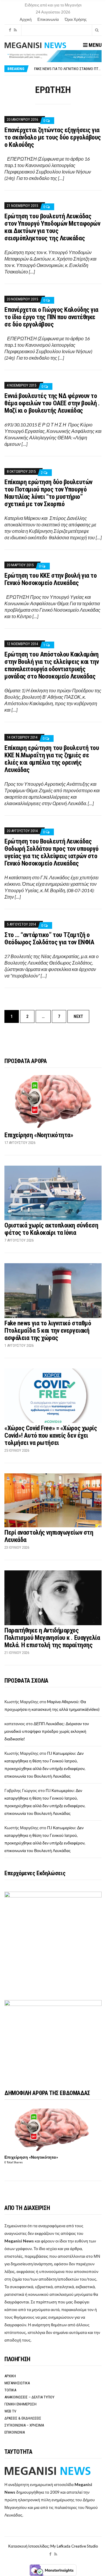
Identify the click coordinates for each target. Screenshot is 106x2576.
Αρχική (26, 19)
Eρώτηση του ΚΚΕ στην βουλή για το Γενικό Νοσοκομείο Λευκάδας (50, 579)
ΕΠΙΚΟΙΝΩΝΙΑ (15, 2432)
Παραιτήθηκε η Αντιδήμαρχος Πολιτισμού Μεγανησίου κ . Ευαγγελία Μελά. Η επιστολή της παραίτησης (52, 1638)
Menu (95, 45)
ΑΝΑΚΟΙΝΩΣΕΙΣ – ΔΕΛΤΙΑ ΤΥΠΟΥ (29, 2397)
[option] (68, 69)
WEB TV (10, 2411)
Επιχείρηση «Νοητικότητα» (39, 1135)
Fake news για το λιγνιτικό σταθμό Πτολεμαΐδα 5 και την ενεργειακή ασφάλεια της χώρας (48, 1330)
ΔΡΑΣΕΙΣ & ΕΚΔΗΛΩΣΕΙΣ (23, 2418)
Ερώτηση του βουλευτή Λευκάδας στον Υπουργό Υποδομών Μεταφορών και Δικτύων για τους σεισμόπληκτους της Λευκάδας (52, 227)
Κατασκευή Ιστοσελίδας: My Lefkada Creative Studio (53, 2546)
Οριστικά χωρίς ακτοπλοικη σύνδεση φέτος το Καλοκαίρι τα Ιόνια (51, 1229)
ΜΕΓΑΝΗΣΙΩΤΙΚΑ (17, 2383)
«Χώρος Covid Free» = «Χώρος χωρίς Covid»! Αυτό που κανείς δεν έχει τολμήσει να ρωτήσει (51, 1435)
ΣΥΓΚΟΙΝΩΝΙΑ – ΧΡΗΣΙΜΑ (24, 2425)
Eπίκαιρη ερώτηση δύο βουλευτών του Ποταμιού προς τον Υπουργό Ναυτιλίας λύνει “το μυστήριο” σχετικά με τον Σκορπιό (48, 493)
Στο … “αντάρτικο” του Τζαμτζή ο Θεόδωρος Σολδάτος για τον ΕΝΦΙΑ (49, 938)
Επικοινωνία (48, 19)
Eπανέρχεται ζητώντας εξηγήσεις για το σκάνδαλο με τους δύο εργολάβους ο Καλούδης (53, 137)
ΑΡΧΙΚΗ (10, 2376)
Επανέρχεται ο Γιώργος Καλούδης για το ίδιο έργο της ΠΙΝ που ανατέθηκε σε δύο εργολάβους (51, 317)
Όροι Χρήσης (76, 19)
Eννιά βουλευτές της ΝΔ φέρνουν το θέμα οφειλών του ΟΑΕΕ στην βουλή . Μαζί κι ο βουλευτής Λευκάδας (52, 403)
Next (78, 1016)
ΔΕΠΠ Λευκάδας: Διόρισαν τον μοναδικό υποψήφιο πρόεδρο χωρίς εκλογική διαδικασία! (47, 1731)
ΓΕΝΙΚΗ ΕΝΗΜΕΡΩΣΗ (20, 2404)
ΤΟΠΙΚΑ (10, 2390)
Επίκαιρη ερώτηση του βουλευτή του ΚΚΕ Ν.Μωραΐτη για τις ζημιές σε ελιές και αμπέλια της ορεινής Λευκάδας (52, 759)
